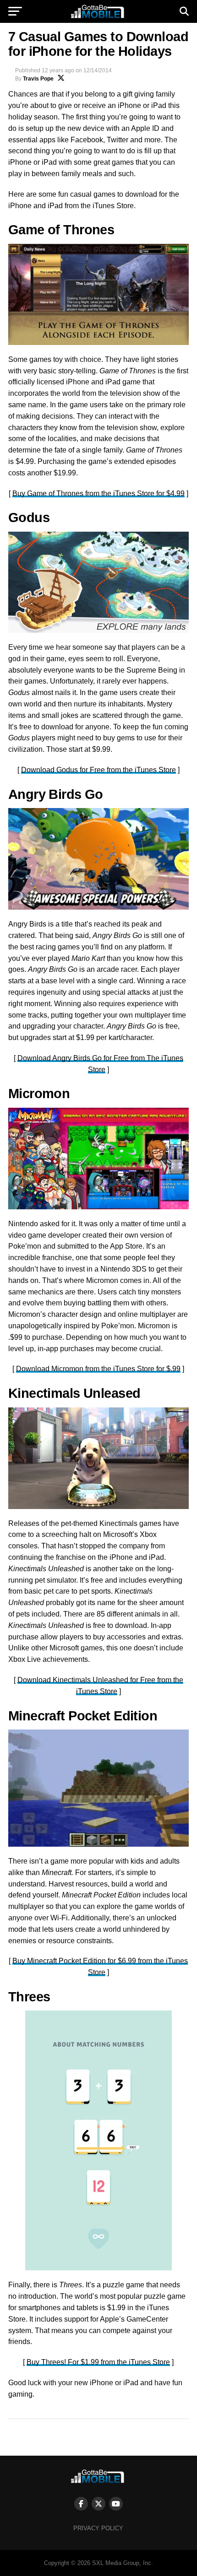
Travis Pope (38, 79)
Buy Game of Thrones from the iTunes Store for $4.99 (98, 493)
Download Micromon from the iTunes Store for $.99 (98, 1369)
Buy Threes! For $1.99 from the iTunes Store (98, 2362)
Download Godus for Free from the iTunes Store (98, 770)
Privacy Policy (98, 2528)
